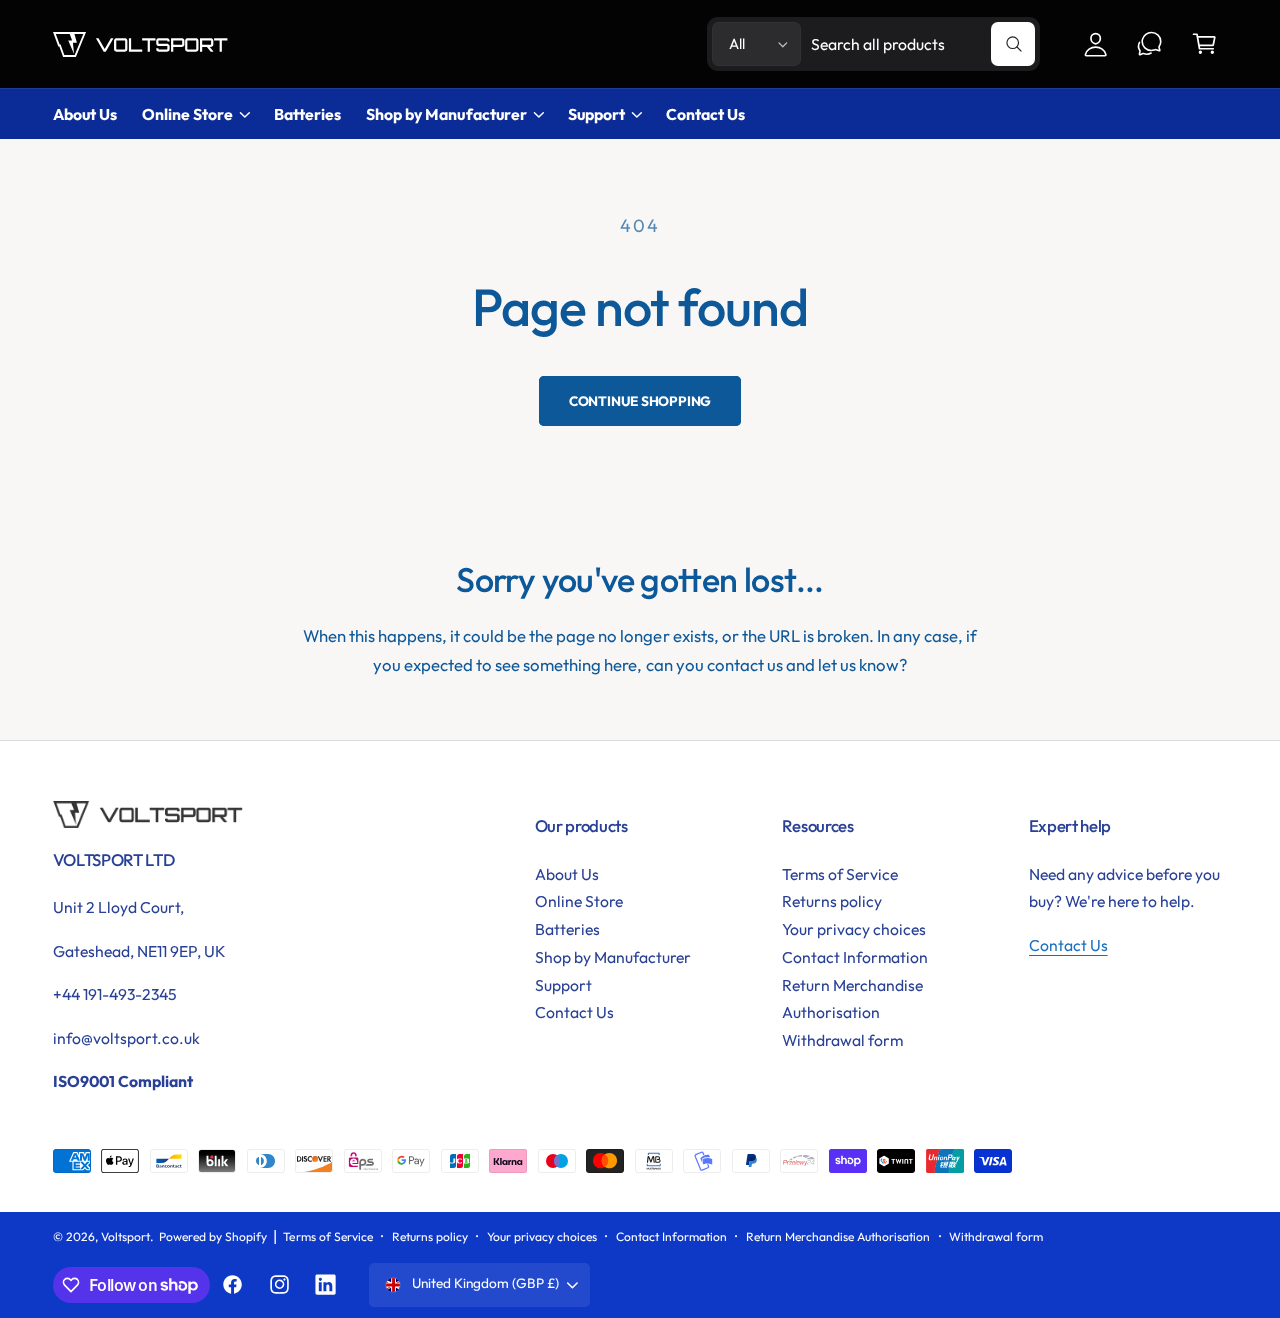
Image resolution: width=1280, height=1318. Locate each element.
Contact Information (855, 957)
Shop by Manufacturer (446, 114)
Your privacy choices (854, 929)
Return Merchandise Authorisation (852, 999)
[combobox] (923, 44)
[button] (1204, 44)
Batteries (567, 929)
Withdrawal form (842, 1040)
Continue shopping (640, 401)
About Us (567, 874)
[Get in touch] (1150, 44)
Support (596, 114)
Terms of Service (840, 874)
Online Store (187, 114)
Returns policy (832, 901)
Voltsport (125, 1236)
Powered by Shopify (213, 1236)
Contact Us (574, 1012)
